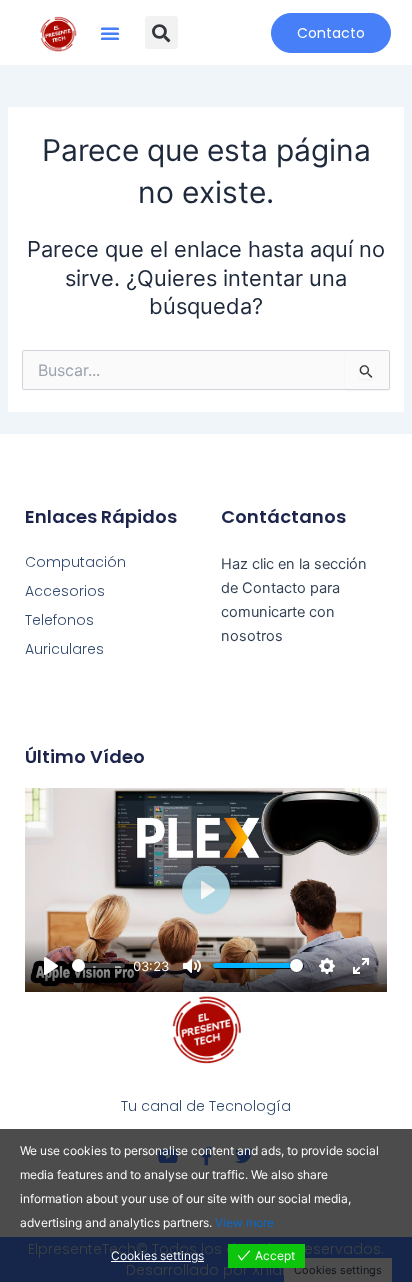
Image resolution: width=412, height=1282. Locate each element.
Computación (75, 562)
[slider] (99, 965)
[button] (110, 33)
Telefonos (59, 620)
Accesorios (65, 591)
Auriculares (64, 649)
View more (244, 1222)
